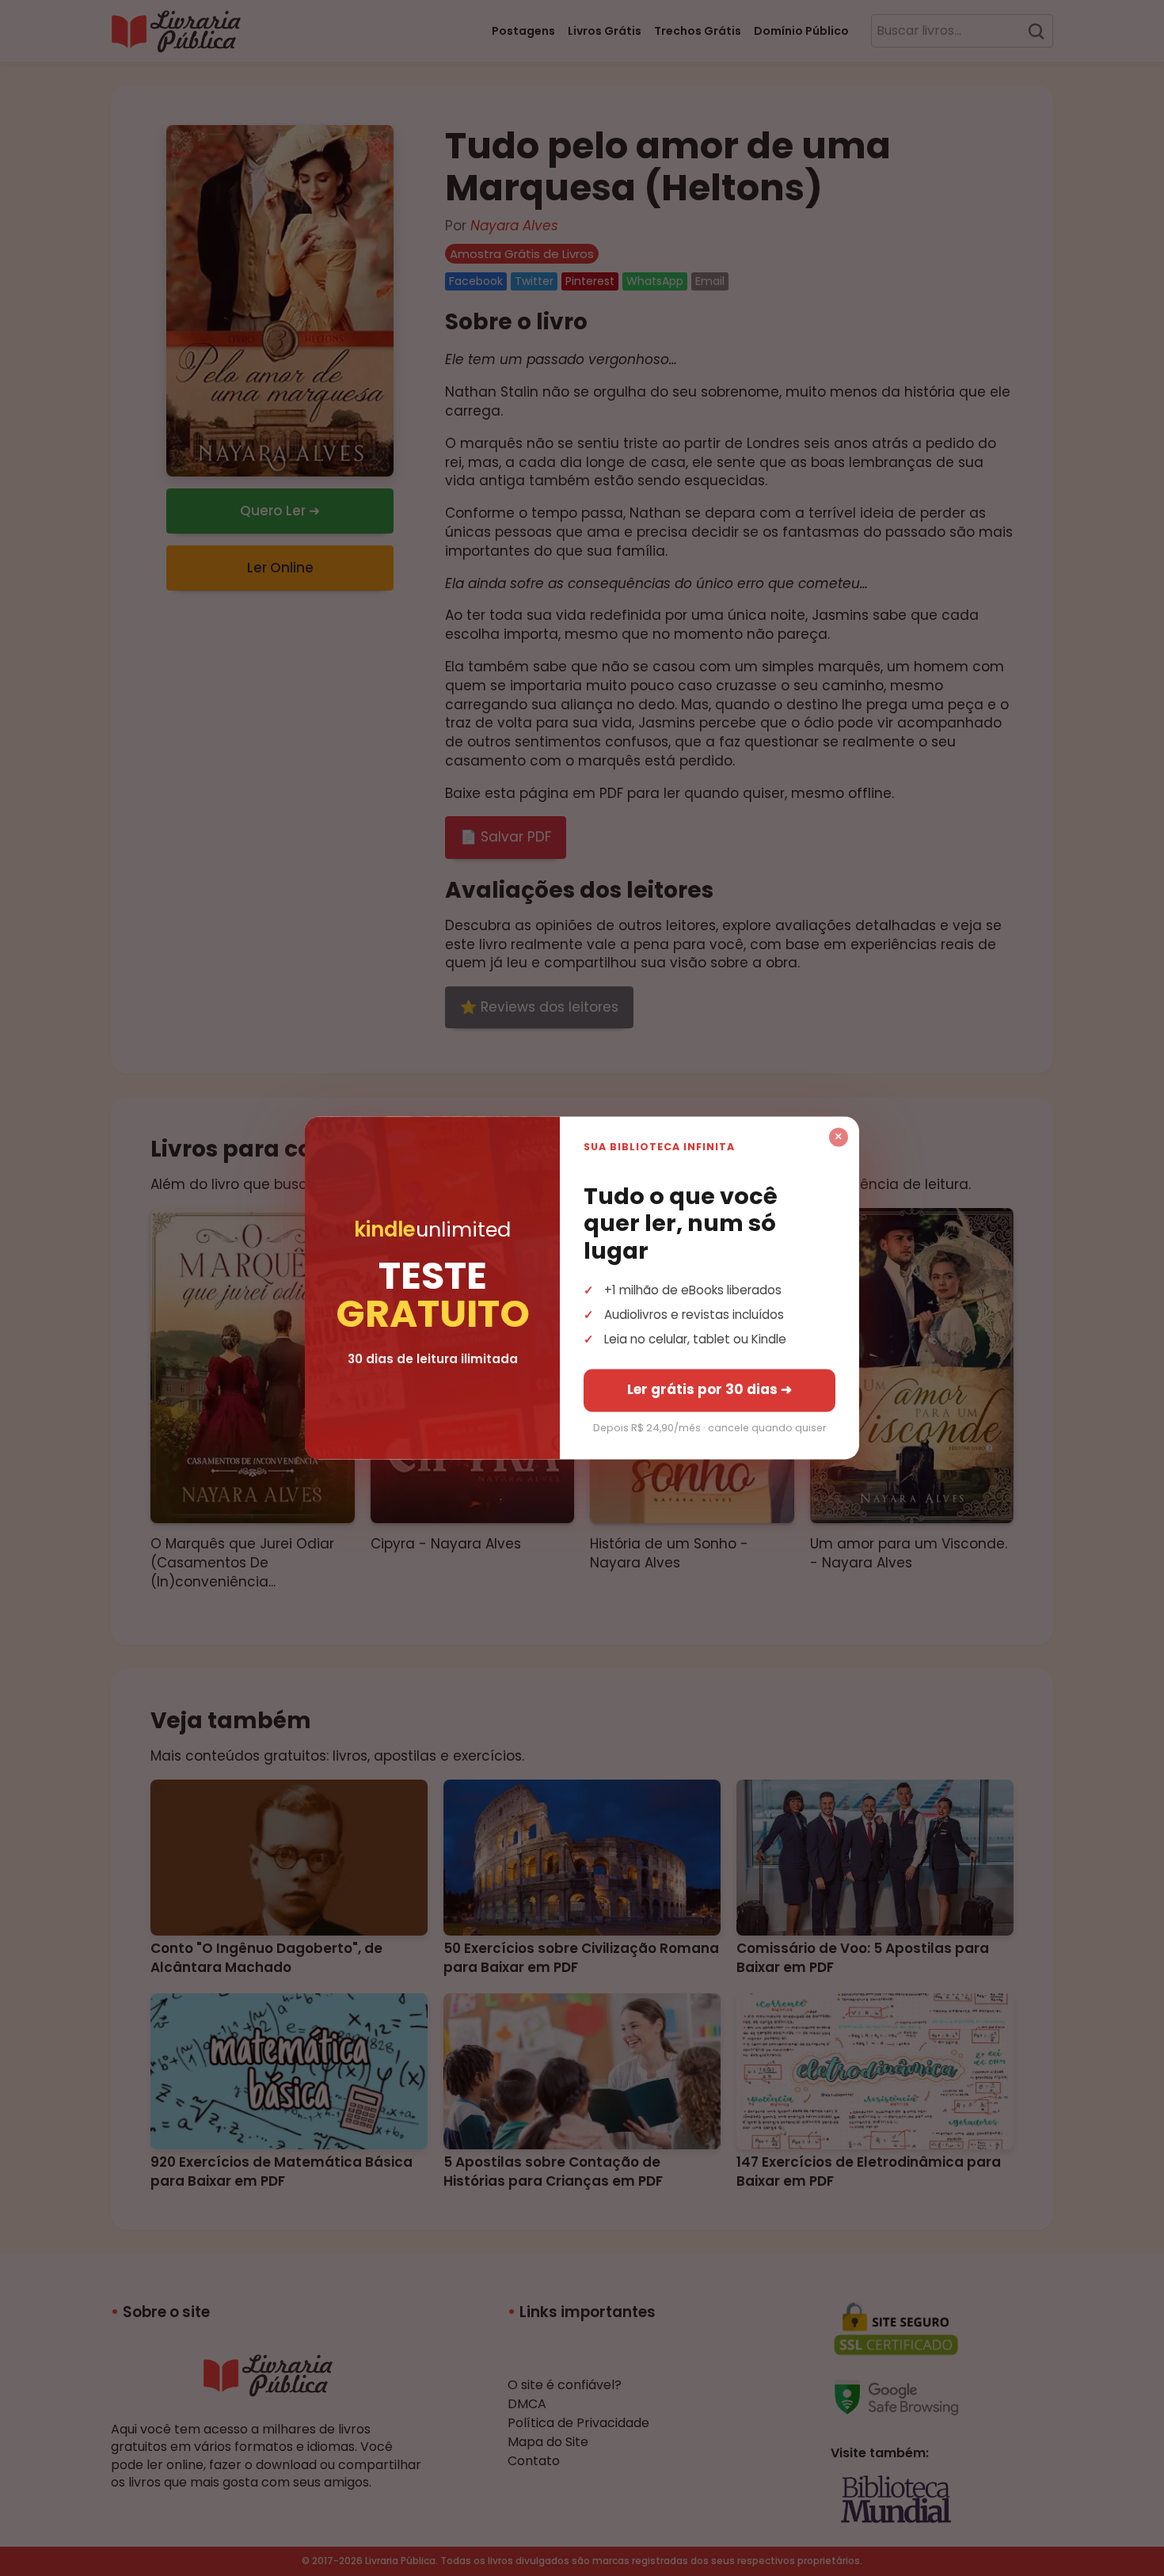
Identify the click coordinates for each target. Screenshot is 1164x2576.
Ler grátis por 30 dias (709, 1390)
